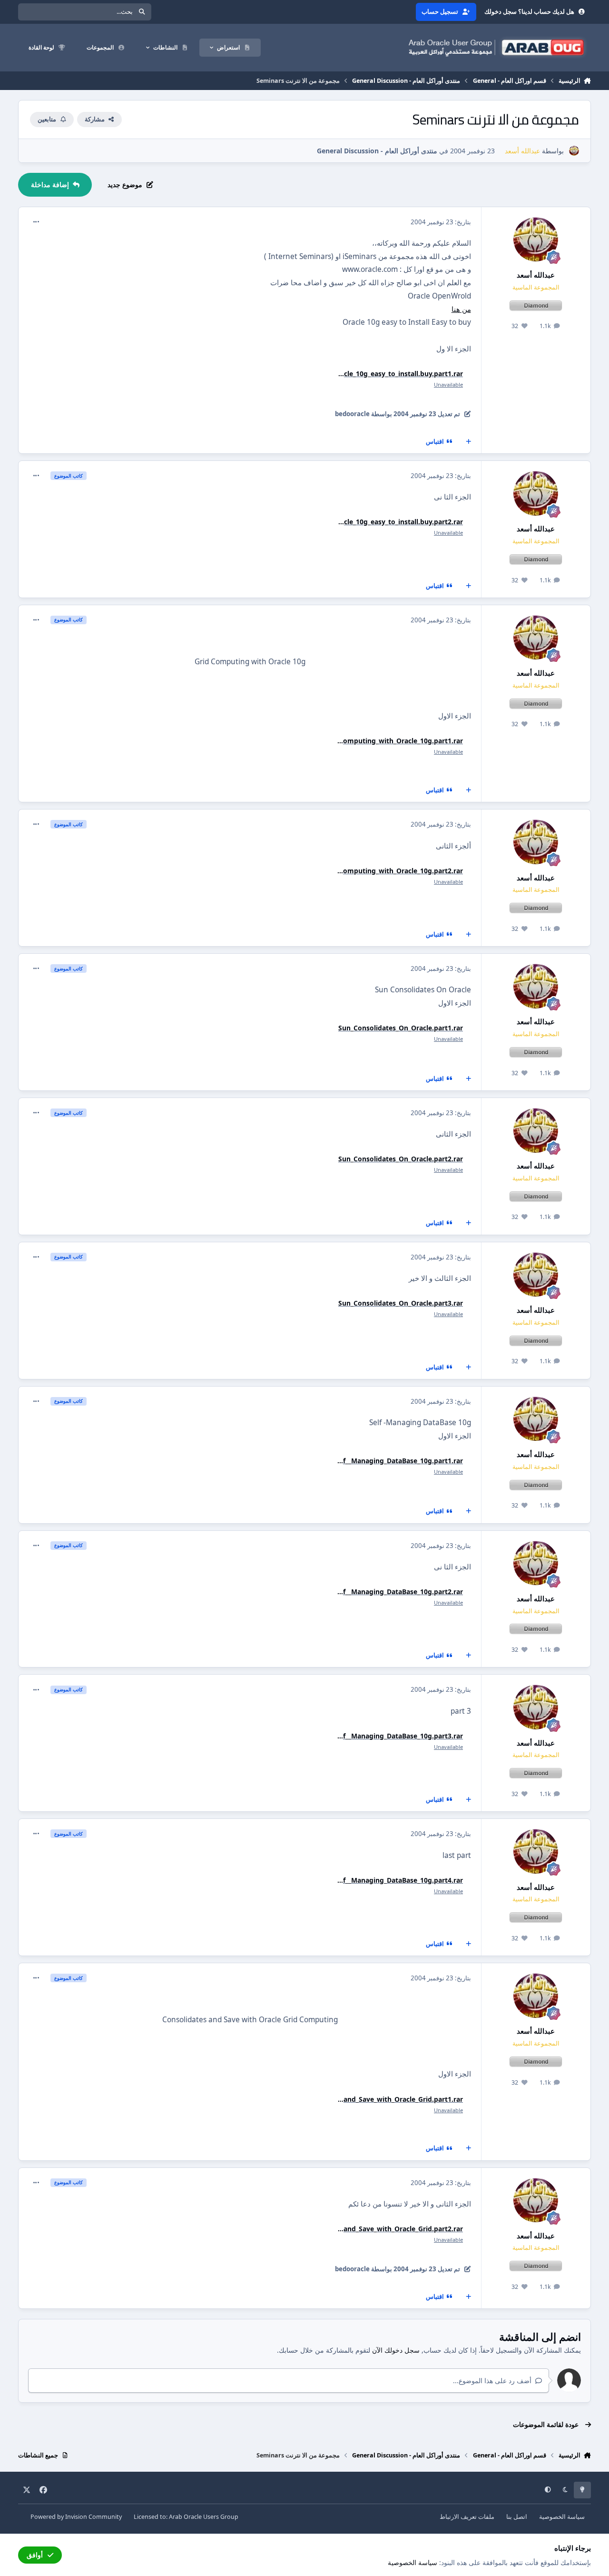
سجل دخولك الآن (396, 2350)
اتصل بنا (517, 2517)
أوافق (35, 2555)
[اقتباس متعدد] (468, 442)
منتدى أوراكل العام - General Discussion (377, 151)
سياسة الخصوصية (562, 2517)
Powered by (76, 2517)
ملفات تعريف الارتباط (467, 2517)
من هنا (461, 309)
